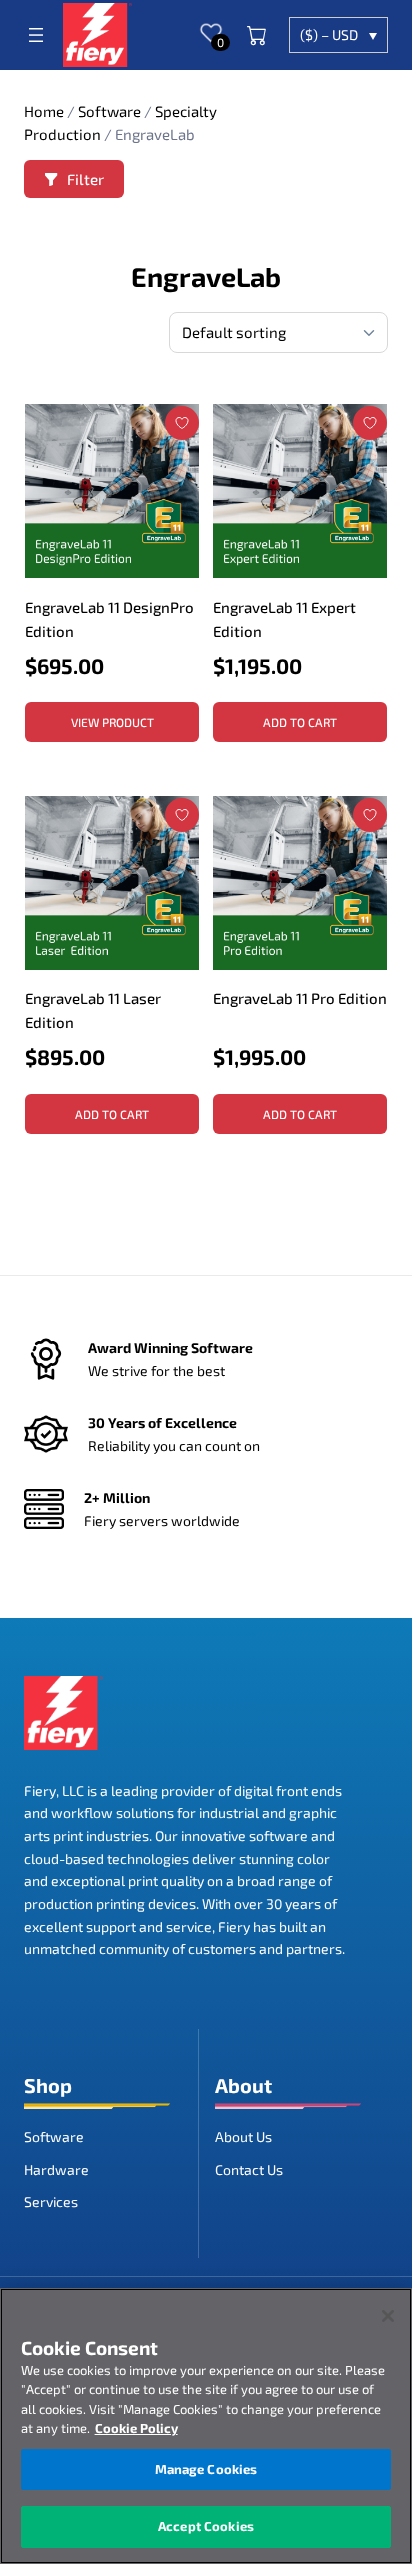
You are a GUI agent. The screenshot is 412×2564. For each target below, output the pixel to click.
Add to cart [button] (300, 722)
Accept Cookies (206, 2526)
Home (44, 111)
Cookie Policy (136, 2428)
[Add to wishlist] (182, 423)
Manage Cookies (206, 2469)
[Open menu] (36, 35)
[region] (206, 2426)
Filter (85, 179)
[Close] (388, 2316)
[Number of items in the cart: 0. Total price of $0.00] (257, 35)
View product (112, 722)
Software (109, 111)
